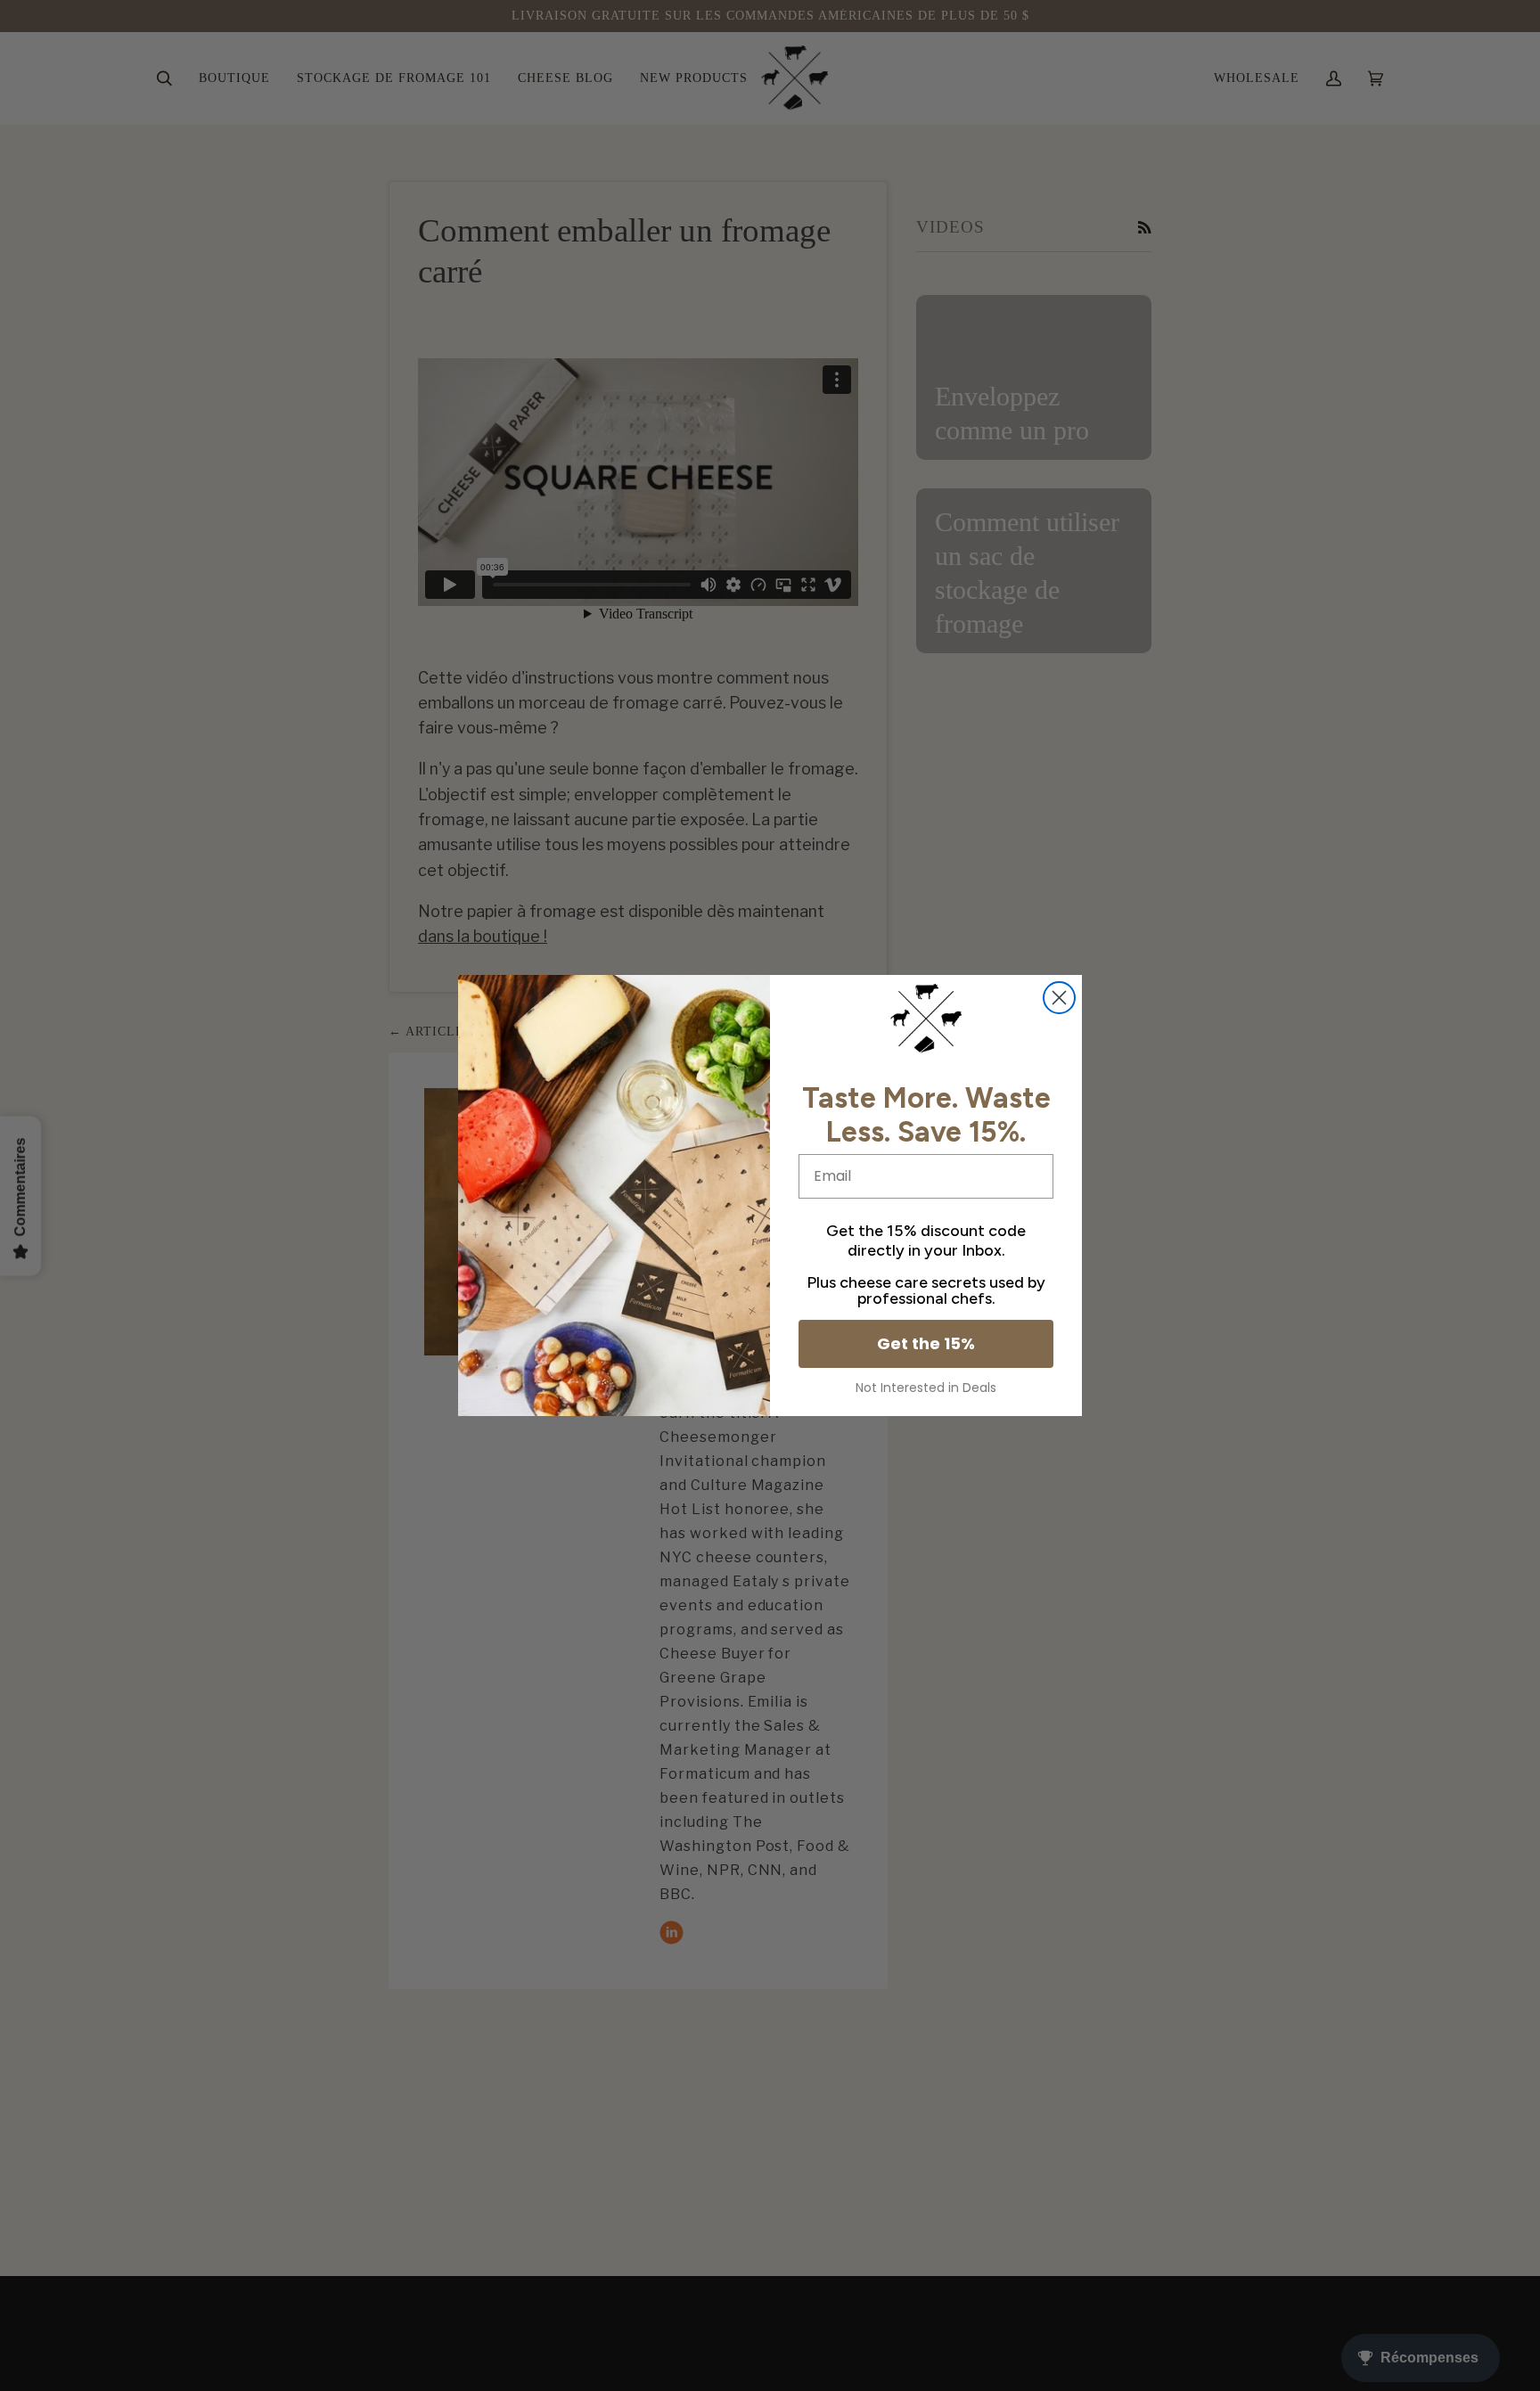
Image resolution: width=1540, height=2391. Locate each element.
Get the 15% (926, 1343)
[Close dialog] (1059, 998)
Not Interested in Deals (926, 1388)
